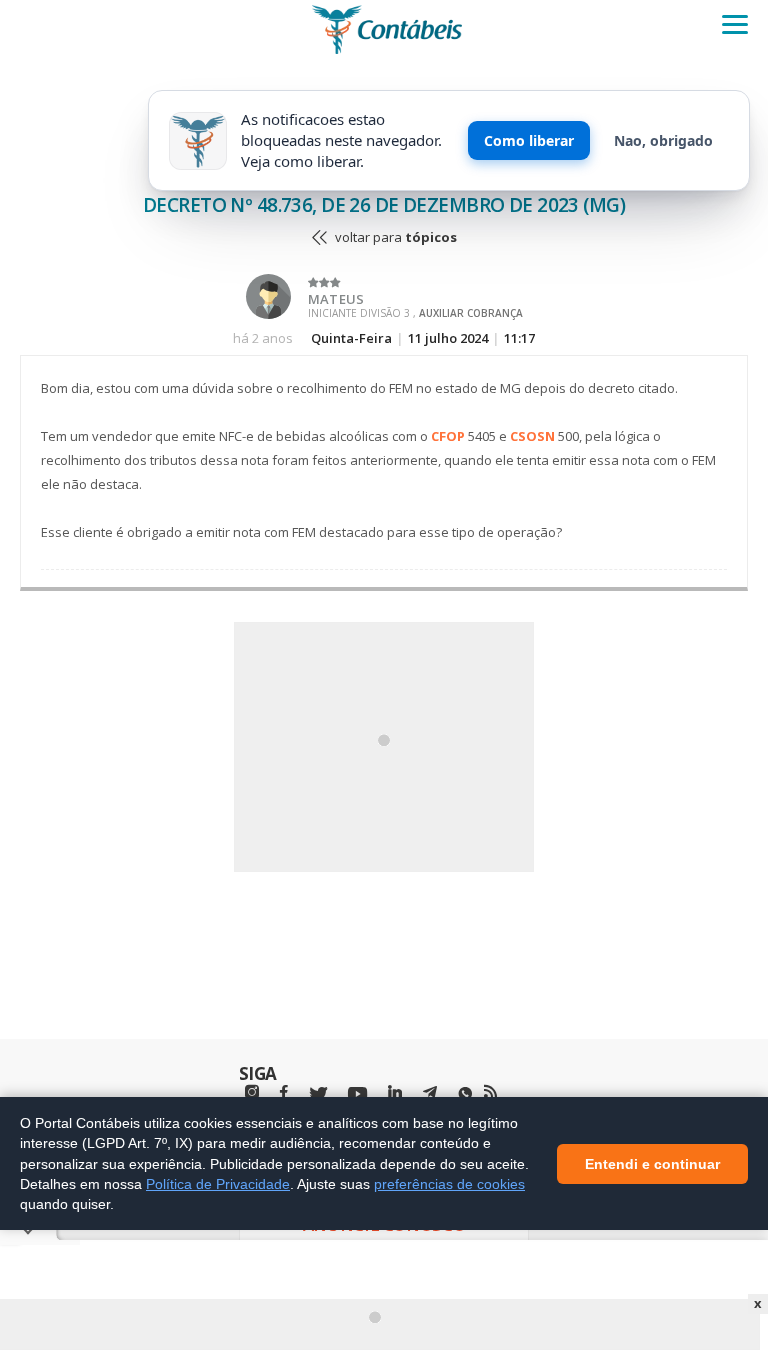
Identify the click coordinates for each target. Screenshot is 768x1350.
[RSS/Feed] (490, 1092)
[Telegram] (430, 1095)
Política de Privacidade (218, 1183)
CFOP (448, 436)
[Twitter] (318, 1094)
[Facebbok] (284, 1092)
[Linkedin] (395, 1092)
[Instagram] (252, 1092)
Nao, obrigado (663, 140)
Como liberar (529, 140)
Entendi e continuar (652, 1163)
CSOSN (532, 436)
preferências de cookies (449, 1183)
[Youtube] (357, 1094)
